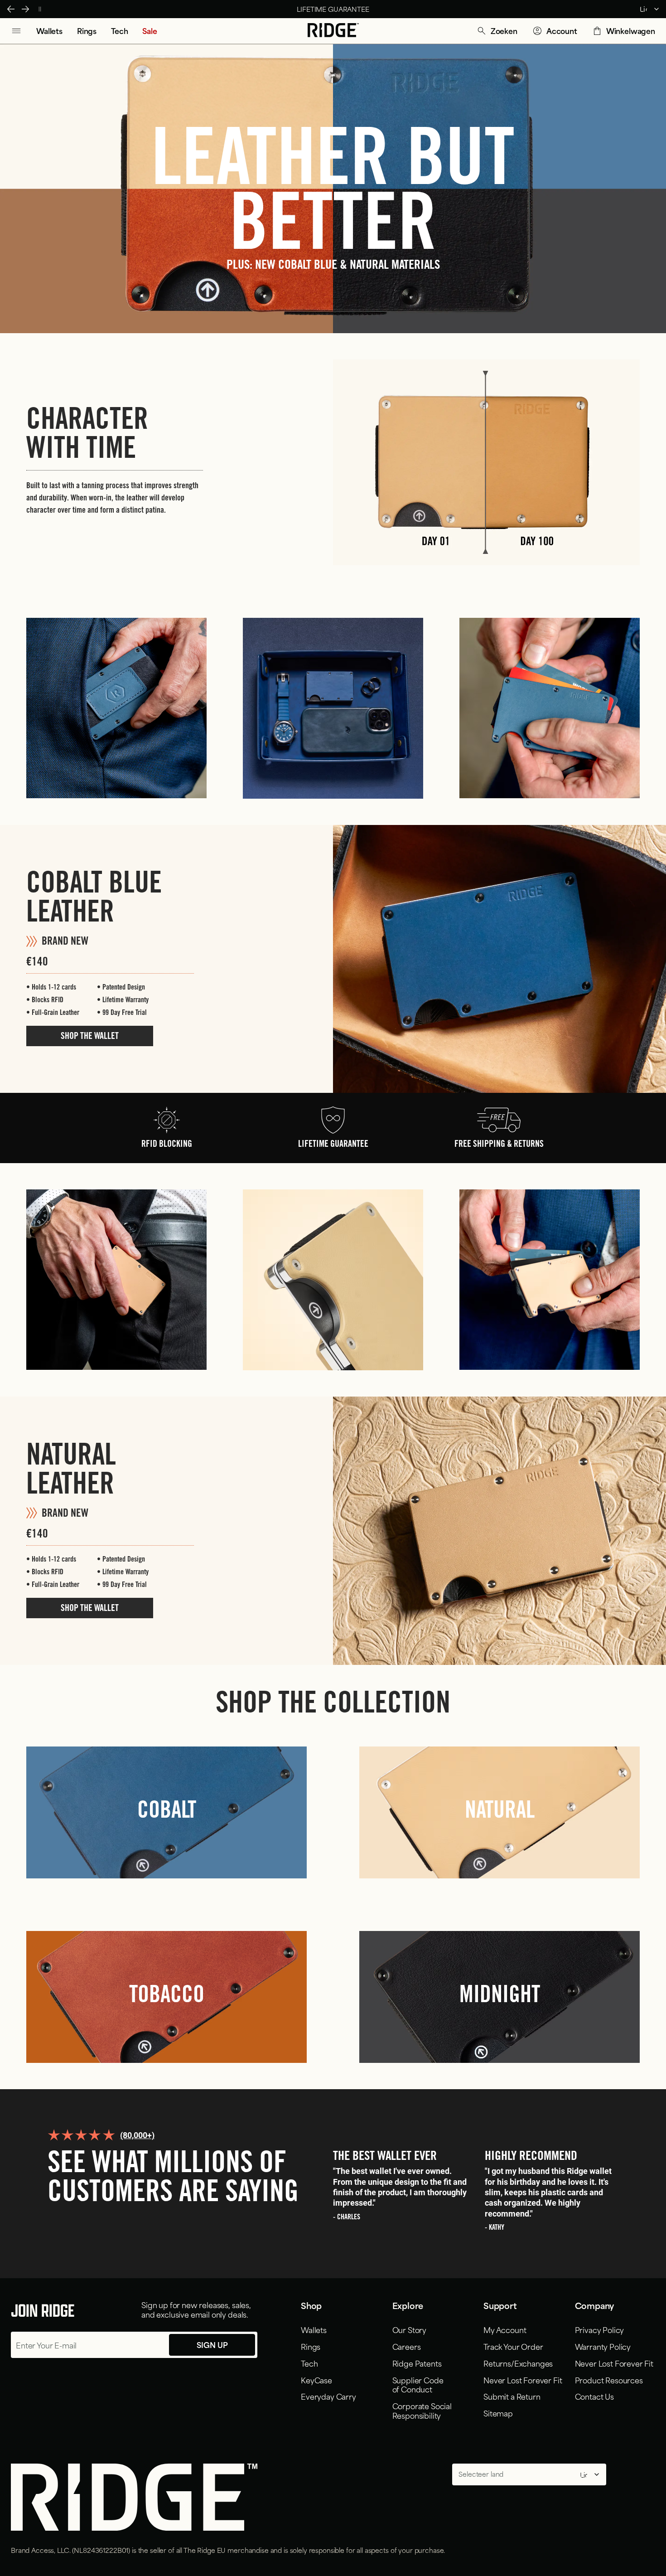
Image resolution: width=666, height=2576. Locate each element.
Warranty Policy (603, 2346)
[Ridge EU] (333, 31)
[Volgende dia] (25, 9)
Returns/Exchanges (518, 2363)
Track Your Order (513, 2346)
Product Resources (609, 2380)
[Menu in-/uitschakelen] (16, 31)
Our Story (410, 2329)
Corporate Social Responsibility (422, 2410)
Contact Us (594, 2396)
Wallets (314, 2329)
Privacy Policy (600, 2329)
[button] (497, 31)
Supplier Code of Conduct (418, 2384)
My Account (505, 2329)
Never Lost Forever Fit (523, 2380)
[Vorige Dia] (11, 9)
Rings (311, 2346)
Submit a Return (512, 2396)
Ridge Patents (417, 2363)
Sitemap (498, 2413)
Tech (309, 2363)
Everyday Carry (328, 2396)
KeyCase (316, 2380)
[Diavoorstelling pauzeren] (40, 9)
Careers (407, 2346)
